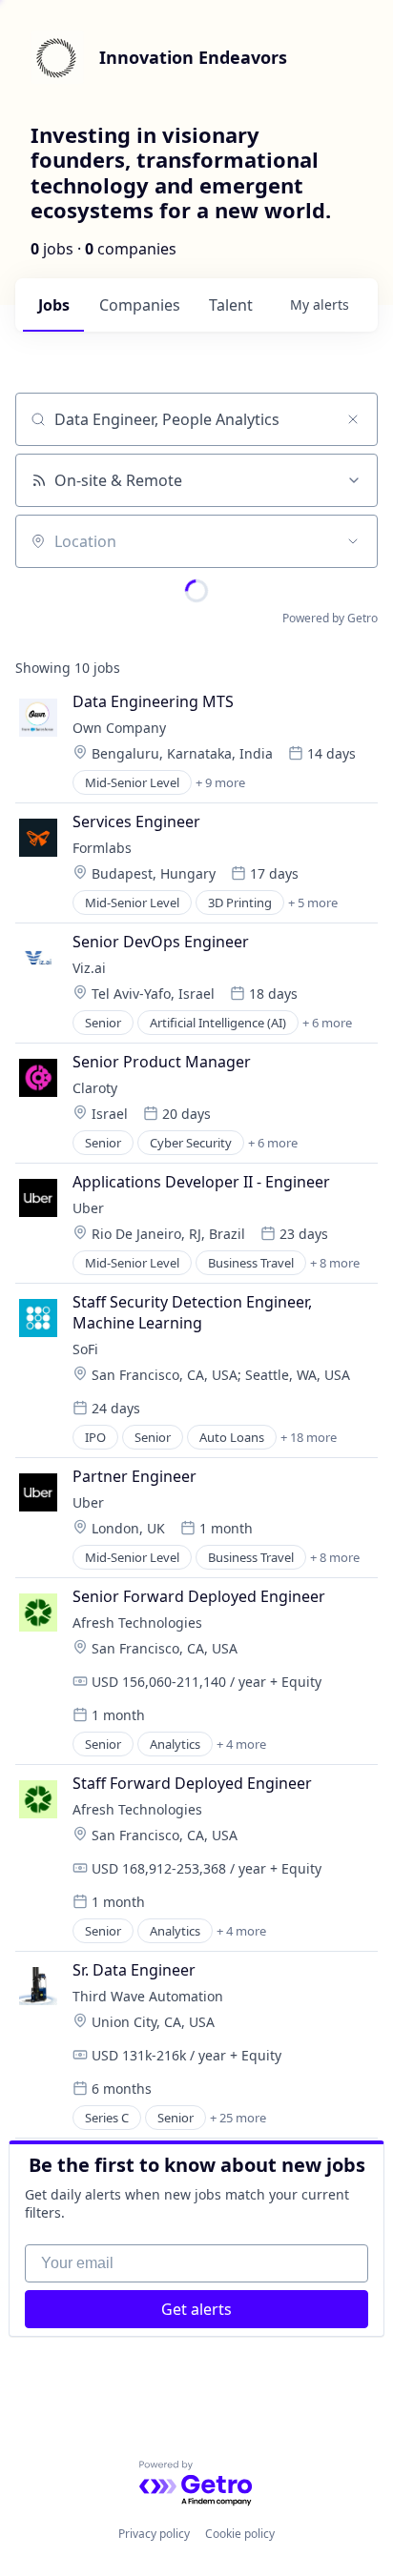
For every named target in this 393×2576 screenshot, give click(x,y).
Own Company (119, 728)
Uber (88, 1208)
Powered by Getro (330, 618)
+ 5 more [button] (313, 903)
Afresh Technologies (137, 1623)
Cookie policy (240, 2534)
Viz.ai (89, 968)
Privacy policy (154, 2534)
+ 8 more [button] (335, 1263)
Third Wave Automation (148, 1996)
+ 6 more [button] (327, 1023)
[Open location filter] (353, 541)
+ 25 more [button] (238, 2118)
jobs (54, 305)
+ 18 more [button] (309, 1437)
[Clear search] (353, 419)
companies (140, 305)
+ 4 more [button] (241, 1744)
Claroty (95, 1088)
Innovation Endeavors (193, 57)
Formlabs (102, 848)
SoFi (85, 1349)
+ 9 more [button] (220, 782)
